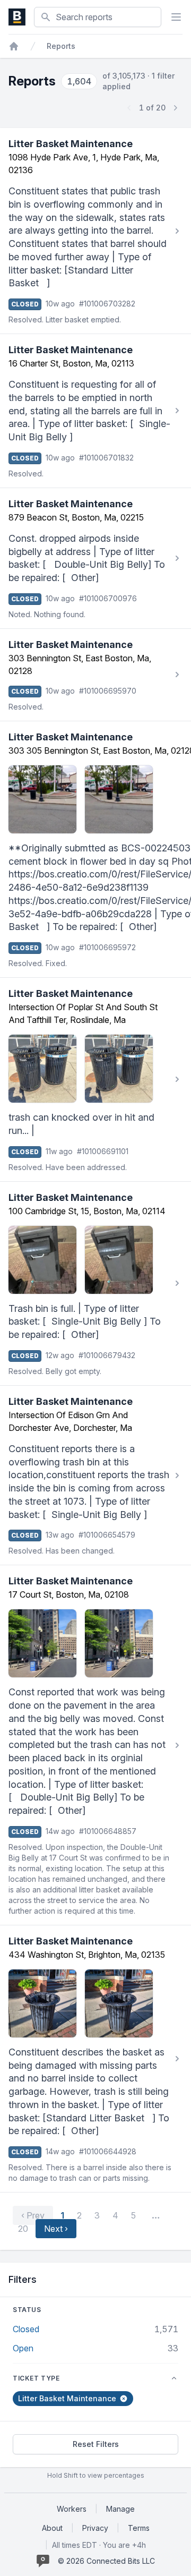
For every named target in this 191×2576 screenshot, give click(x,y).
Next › (56, 2229)
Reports (61, 46)
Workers (72, 2509)
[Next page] (175, 108)
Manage (120, 2509)
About (52, 2528)
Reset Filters (96, 2444)
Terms (139, 2528)
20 (23, 2229)
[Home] (14, 46)
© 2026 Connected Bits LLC (106, 2561)
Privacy (95, 2528)
